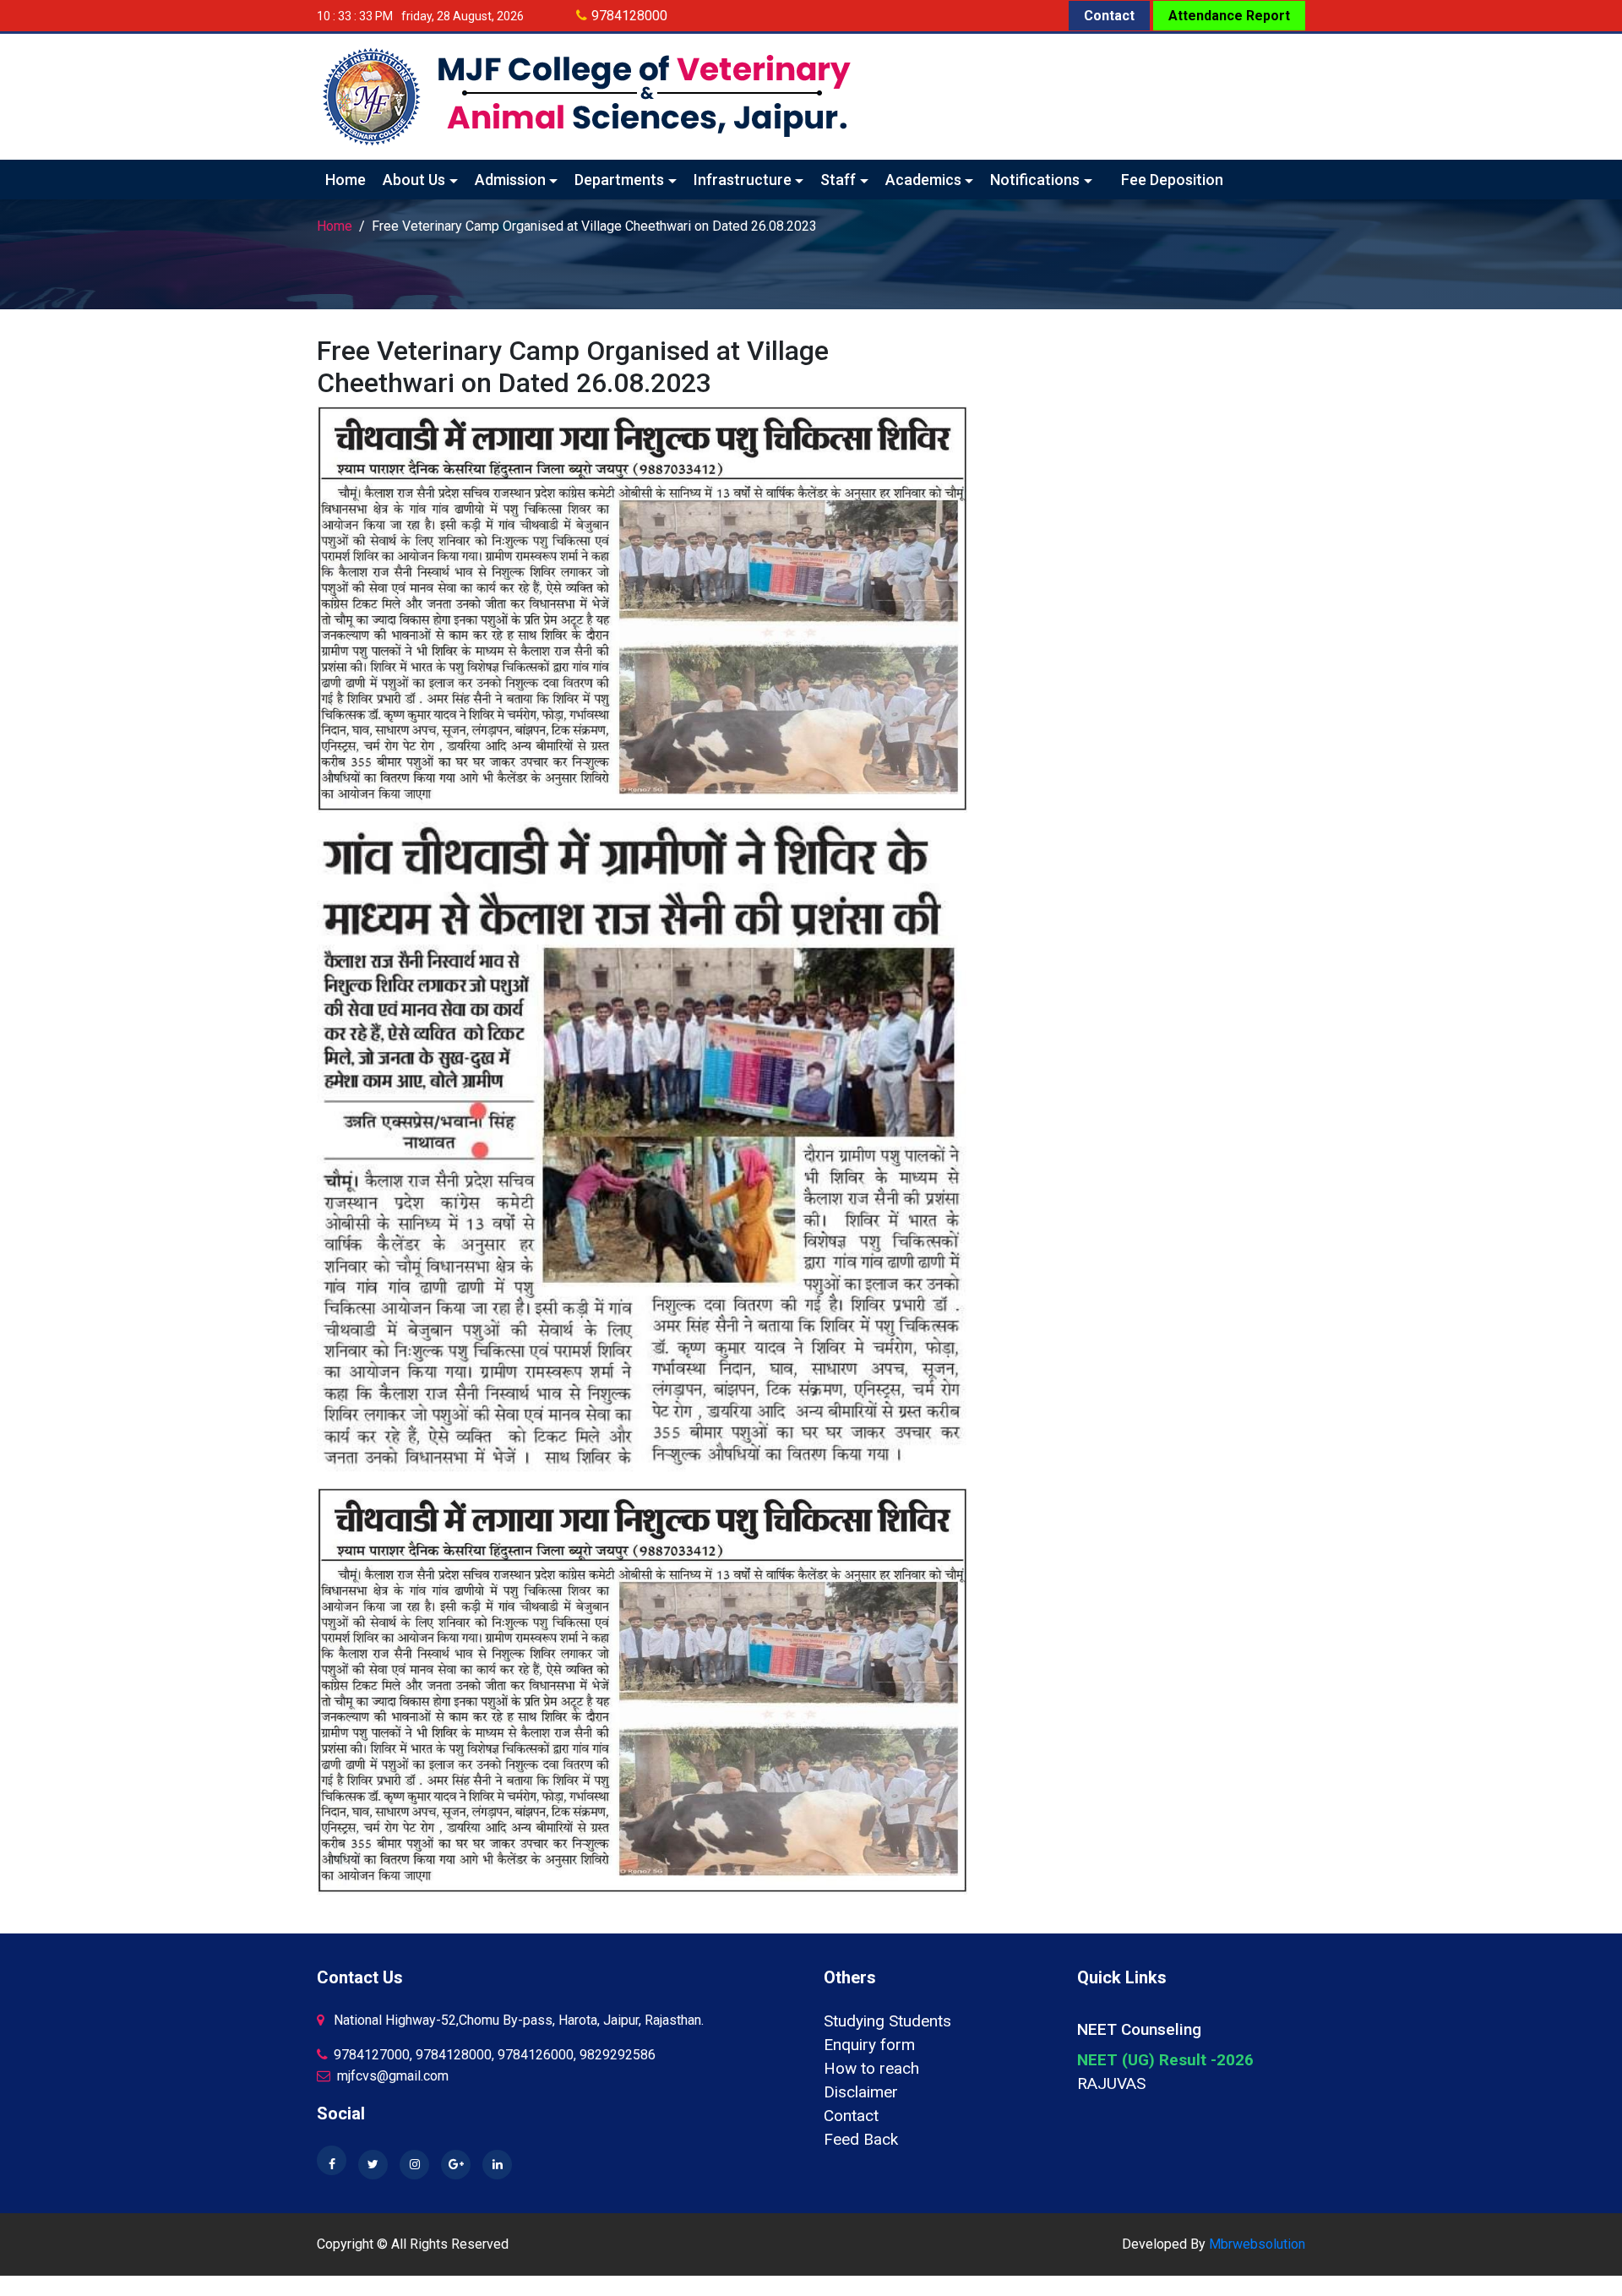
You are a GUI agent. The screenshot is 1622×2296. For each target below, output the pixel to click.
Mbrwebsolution (1257, 2244)
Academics (923, 180)
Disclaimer (861, 2092)
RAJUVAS (1111, 2083)
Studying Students (887, 2021)
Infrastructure (743, 180)
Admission (510, 180)
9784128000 (629, 16)
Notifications (1035, 180)
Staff (838, 180)
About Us (414, 180)
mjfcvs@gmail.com (391, 2076)
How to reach (871, 2068)
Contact (1109, 16)
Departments (619, 180)
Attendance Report (1229, 16)
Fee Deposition (1172, 180)
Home (346, 180)
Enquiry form (869, 2045)
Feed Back (861, 2139)
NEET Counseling (1139, 2029)
